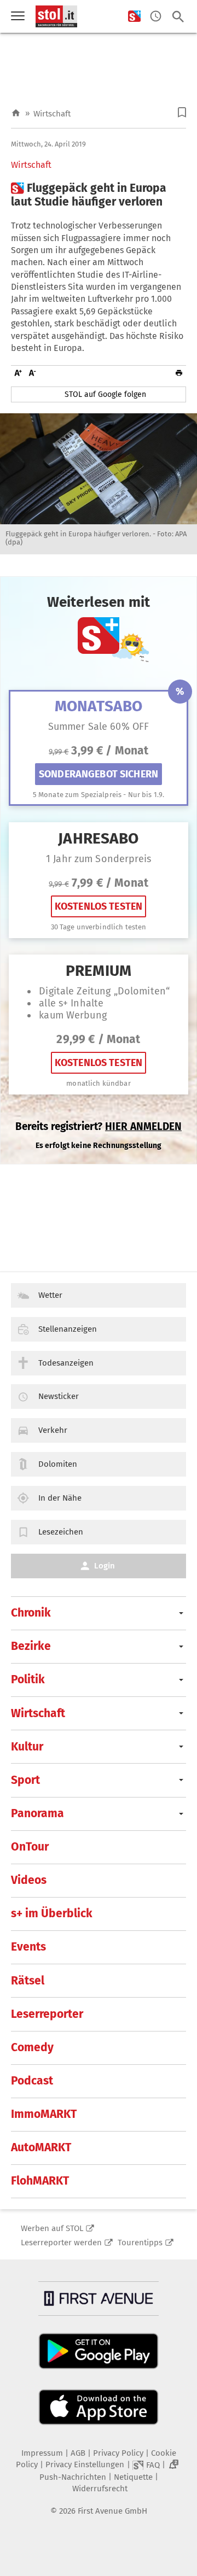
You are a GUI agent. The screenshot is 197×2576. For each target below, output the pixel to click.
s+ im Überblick (52, 1913)
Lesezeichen (61, 1532)
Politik (28, 1679)
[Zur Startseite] (16, 113)
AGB (78, 2453)
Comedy (32, 2047)
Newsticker (59, 1396)
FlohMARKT (40, 2181)
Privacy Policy (118, 2453)
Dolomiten (58, 1464)
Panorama (37, 1813)
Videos (29, 1880)
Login (105, 1566)
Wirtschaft (52, 114)
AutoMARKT (41, 2147)
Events (28, 1947)
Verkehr (53, 1430)
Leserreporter (47, 2014)
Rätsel (28, 1981)
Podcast (32, 2081)
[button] (182, 112)
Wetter (50, 1295)
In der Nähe (60, 1498)
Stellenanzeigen (68, 1329)
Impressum (42, 2453)
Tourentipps (140, 2243)
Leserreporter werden (61, 2243)
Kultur (27, 1747)
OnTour (30, 1847)
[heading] (99, 195)
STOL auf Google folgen (105, 394)
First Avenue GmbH (112, 2511)
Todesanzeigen (66, 1363)
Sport (25, 1780)
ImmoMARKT (44, 2114)
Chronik (31, 1613)
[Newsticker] (156, 17)
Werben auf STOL (52, 2228)
